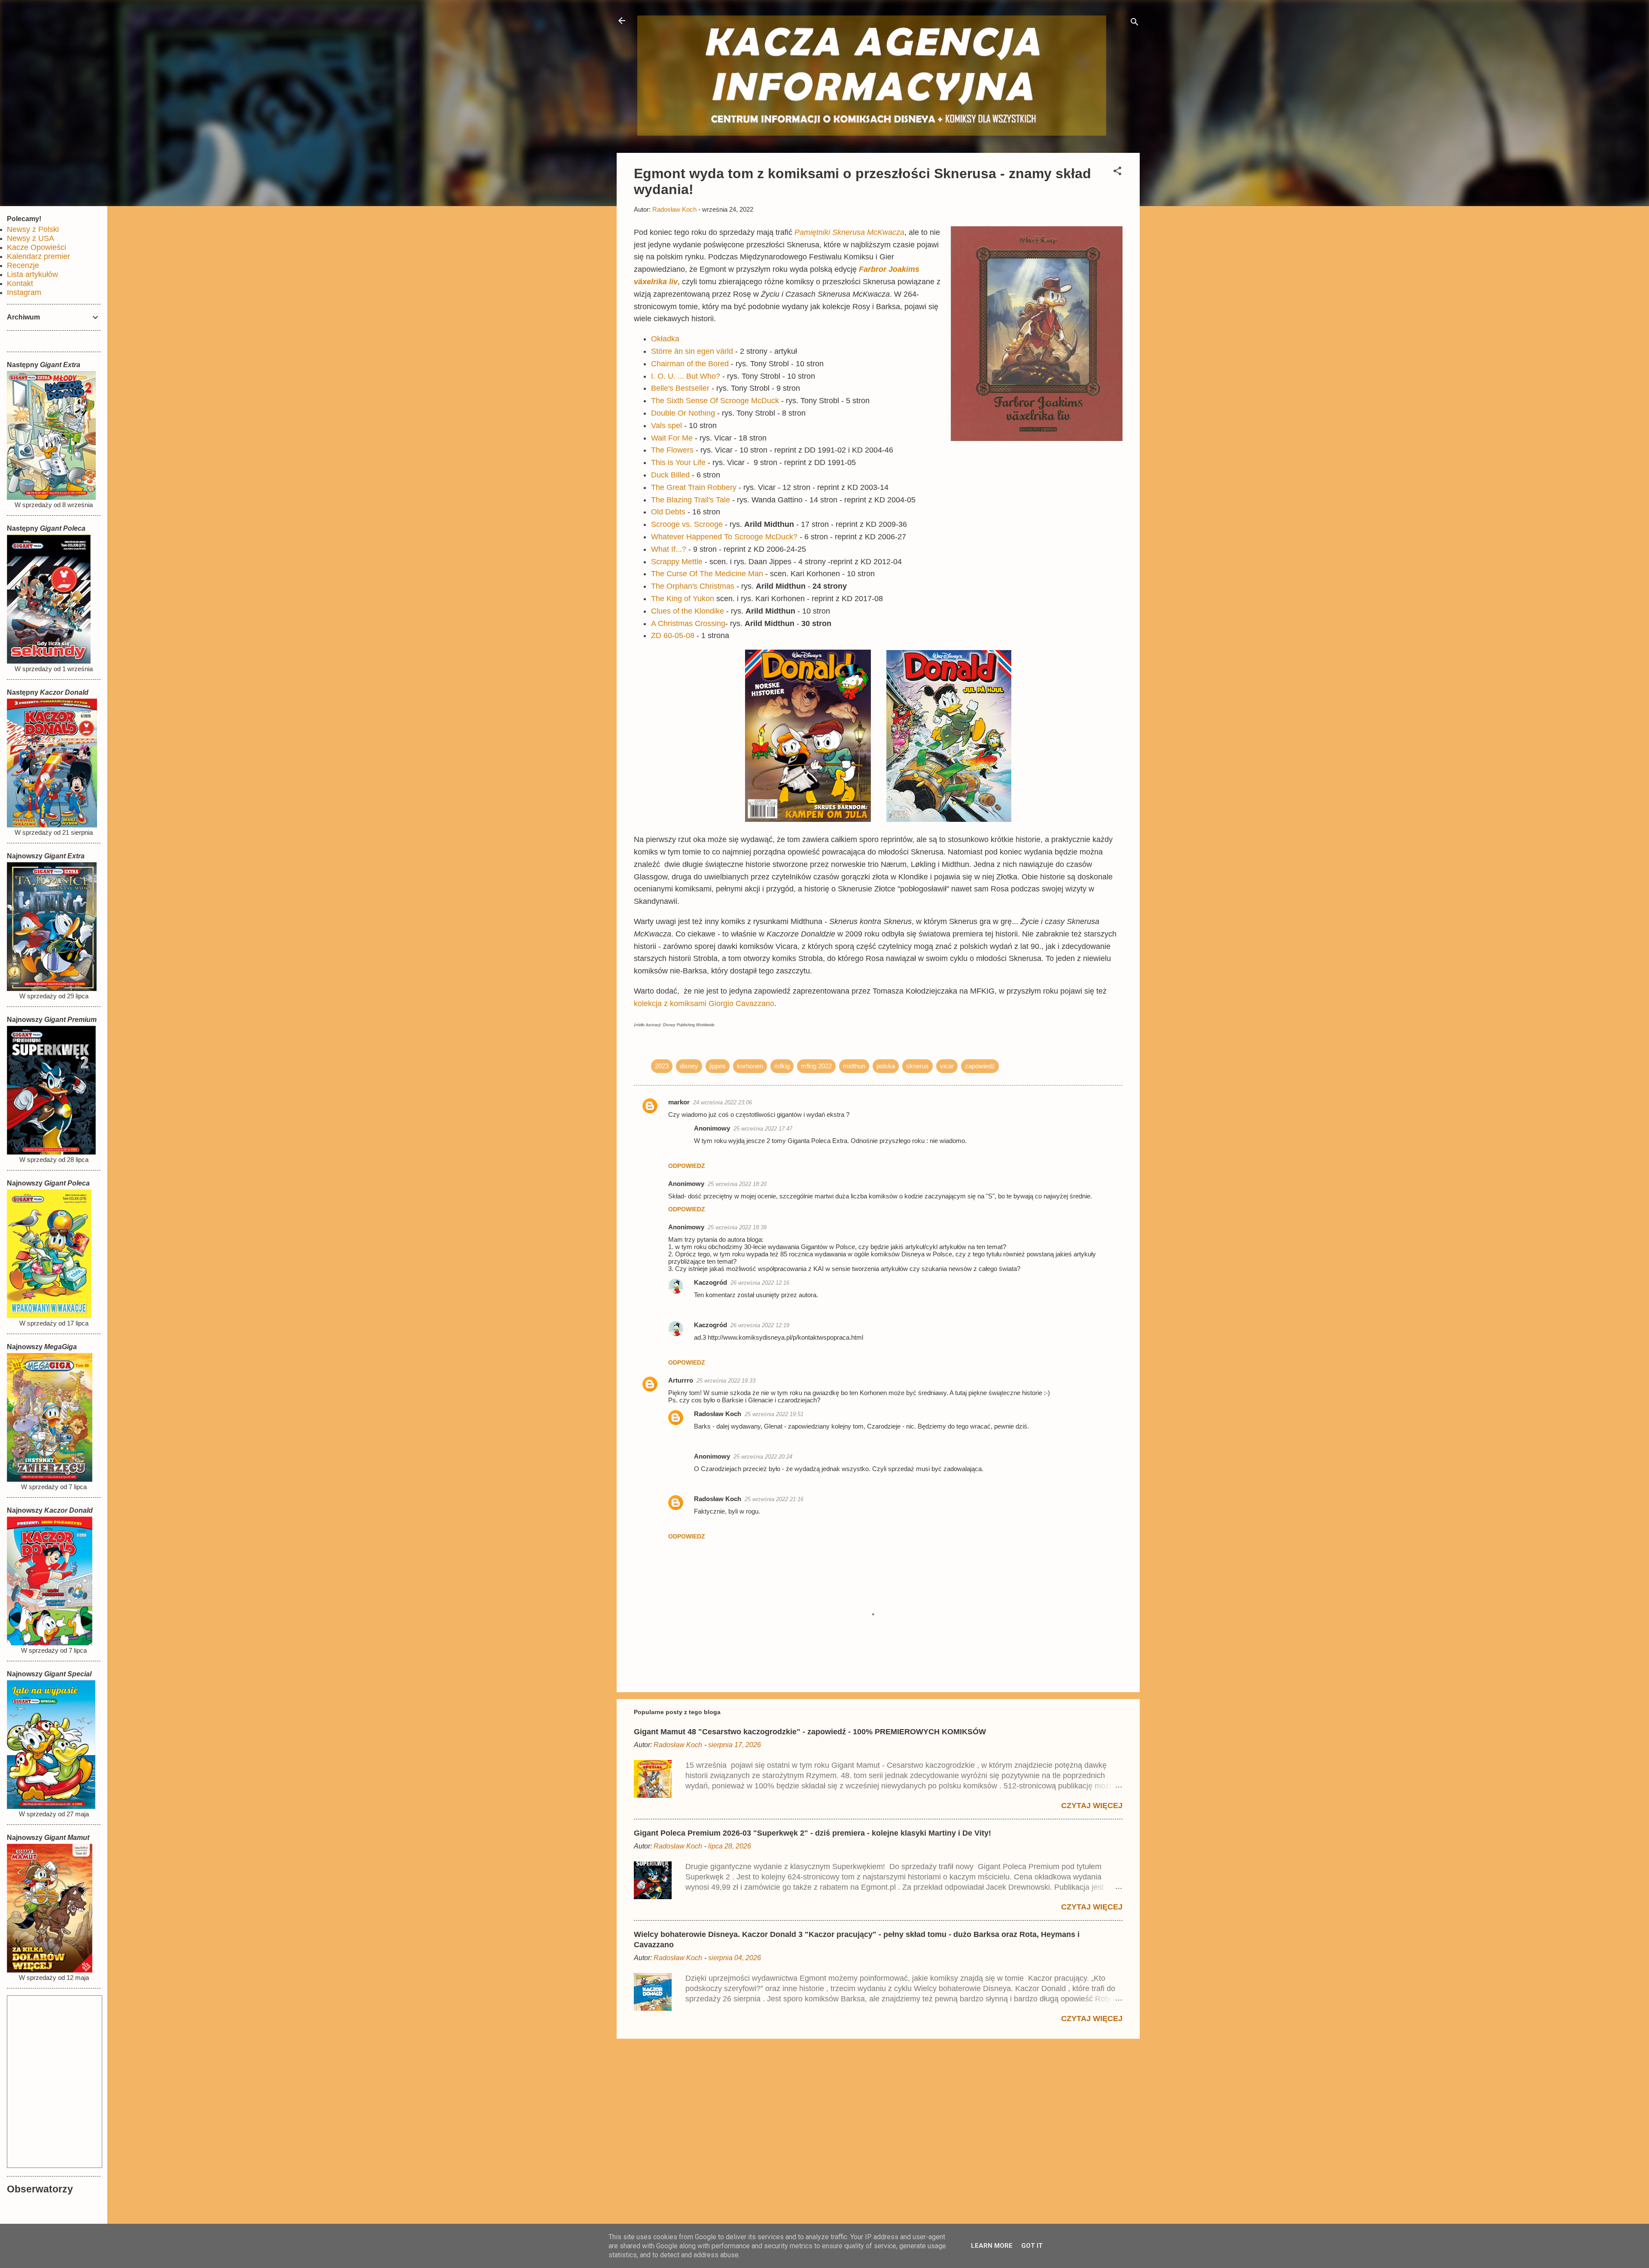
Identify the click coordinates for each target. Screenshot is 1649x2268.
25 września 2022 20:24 (763, 1457)
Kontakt (20, 283)
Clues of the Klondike (689, 611)
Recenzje (23, 265)
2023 (662, 1066)
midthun (854, 1066)
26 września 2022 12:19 (760, 1325)
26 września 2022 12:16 (760, 1283)
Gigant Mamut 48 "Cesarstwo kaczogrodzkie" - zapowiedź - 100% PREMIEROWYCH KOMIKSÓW (810, 1732)
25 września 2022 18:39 (737, 1227)
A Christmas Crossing (688, 623)
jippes (718, 1066)
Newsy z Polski (33, 229)
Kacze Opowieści (37, 247)
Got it (1032, 2246)
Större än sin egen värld (692, 351)
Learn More (992, 2246)
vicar (947, 1066)
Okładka (665, 339)
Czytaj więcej (1092, 1806)
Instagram (24, 292)
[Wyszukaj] (1135, 23)
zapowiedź (980, 1066)
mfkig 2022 (816, 1066)
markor (679, 1102)
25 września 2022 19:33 (726, 1381)
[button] (1117, 172)
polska (886, 1066)
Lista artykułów (32, 274)
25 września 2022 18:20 (737, 1184)
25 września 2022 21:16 (774, 1499)
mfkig (782, 1066)
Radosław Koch (718, 1414)
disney (689, 1066)
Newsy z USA (30, 238)
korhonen (750, 1066)
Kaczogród (710, 1282)
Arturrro (681, 1380)
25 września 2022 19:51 (774, 1414)
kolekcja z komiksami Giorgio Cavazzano (704, 1003)
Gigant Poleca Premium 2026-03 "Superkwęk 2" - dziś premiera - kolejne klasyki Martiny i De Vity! (812, 1833)
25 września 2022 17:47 (763, 1129)
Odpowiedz (687, 1166)
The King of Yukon (683, 599)
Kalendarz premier (38, 256)
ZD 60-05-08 (673, 635)
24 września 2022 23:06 (723, 1102)
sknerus (917, 1066)
